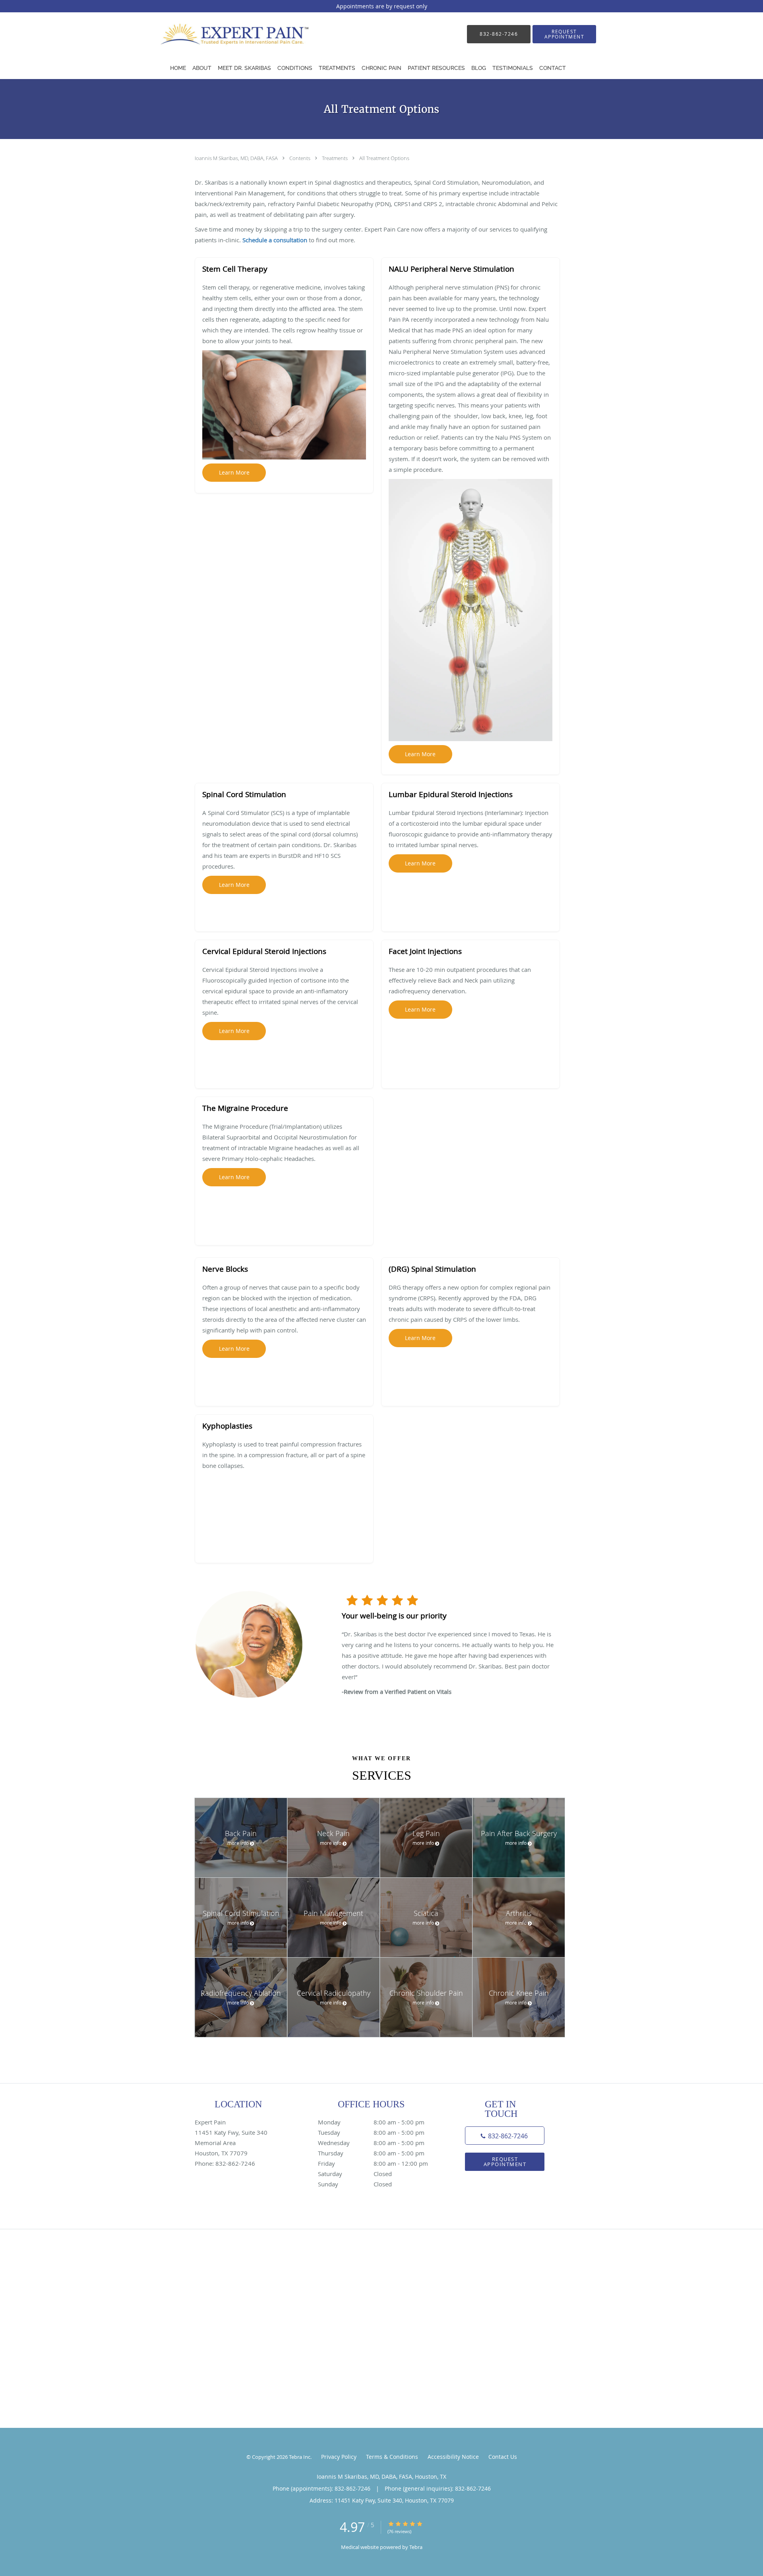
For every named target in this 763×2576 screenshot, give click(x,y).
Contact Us (503, 2457)
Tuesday (371, 2132)
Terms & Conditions (392, 2457)
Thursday (371, 2153)
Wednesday (371, 2143)
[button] (564, 34)
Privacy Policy (339, 2457)
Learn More (234, 472)
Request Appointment (505, 2162)
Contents (300, 158)
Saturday (355, 2174)
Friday (373, 2163)
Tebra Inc (300, 2457)
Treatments (335, 158)
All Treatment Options (384, 158)
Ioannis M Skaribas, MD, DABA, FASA (237, 158)
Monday (371, 2122)
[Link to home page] (228, 34)
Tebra (416, 2547)
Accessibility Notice (453, 2457)
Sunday (355, 2184)
